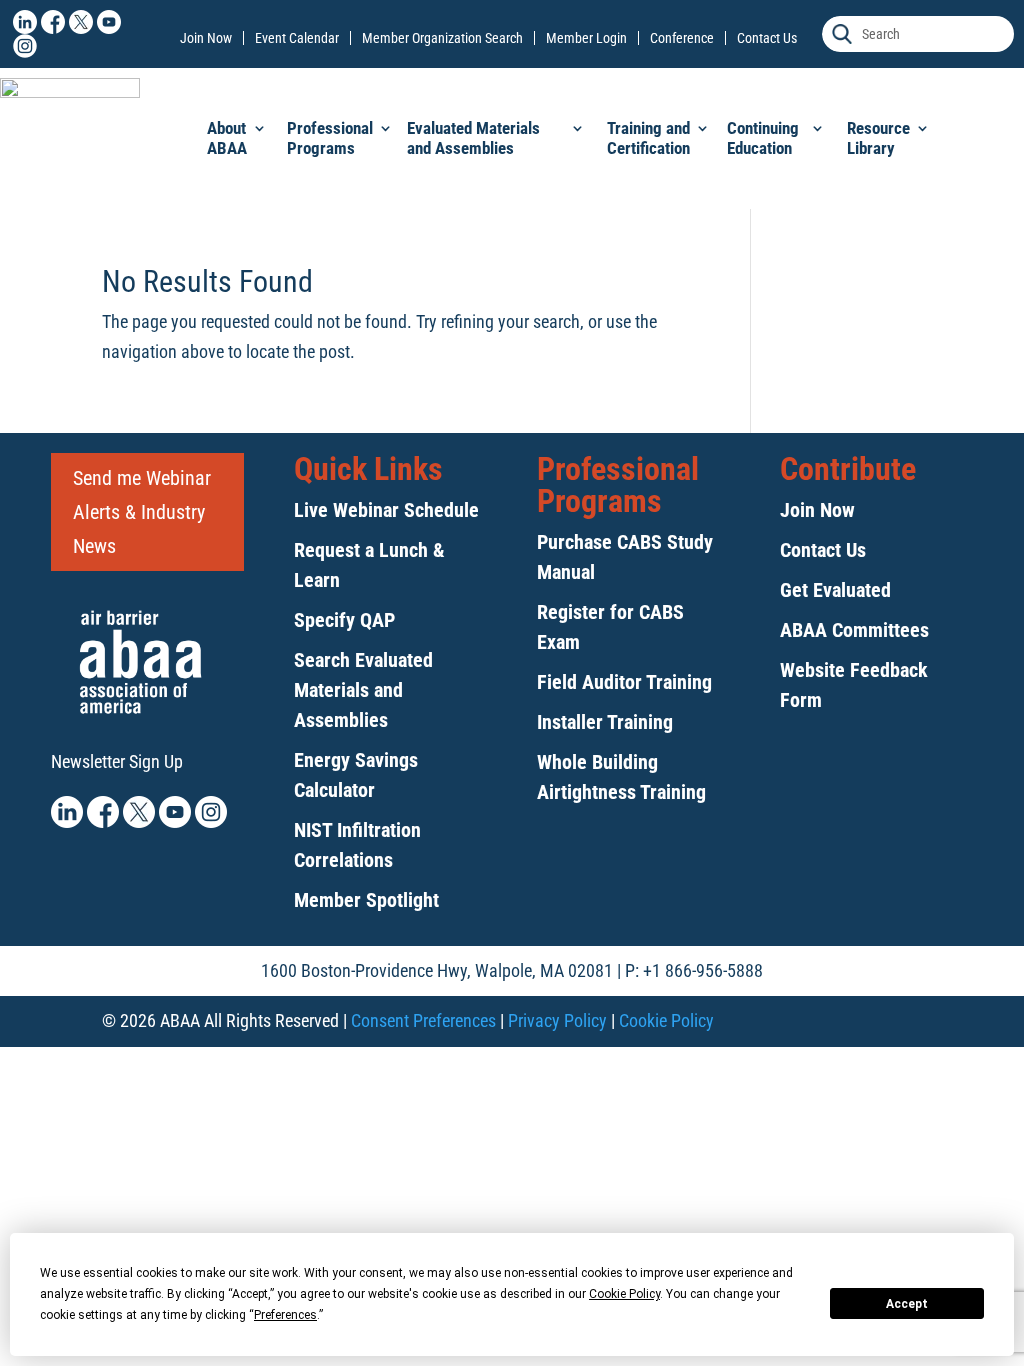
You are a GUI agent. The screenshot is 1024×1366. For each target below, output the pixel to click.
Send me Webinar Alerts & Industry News (142, 512)
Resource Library (878, 138)
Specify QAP (344, 620)
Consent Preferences (423, 1020)
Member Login (586, 38)
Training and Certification (648, 138)
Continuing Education (763, 138)
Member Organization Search (442, 38)
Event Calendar (297, 38)
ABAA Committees (854, 630)
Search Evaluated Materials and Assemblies (363, 690)
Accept (907, 1304)
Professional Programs (330, 138)
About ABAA (227, 138)
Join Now (206, 38)
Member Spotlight (366, 900)
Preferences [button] (285, 1315)
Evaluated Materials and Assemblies (473, 138)
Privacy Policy (557, 1020)
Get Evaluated (835, 590)
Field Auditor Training (624, 682)
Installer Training (605, 722)
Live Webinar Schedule (386, 510)
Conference (682, 38)
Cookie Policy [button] (624, 1294)
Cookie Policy (666, 1020)
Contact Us (767, 38)
